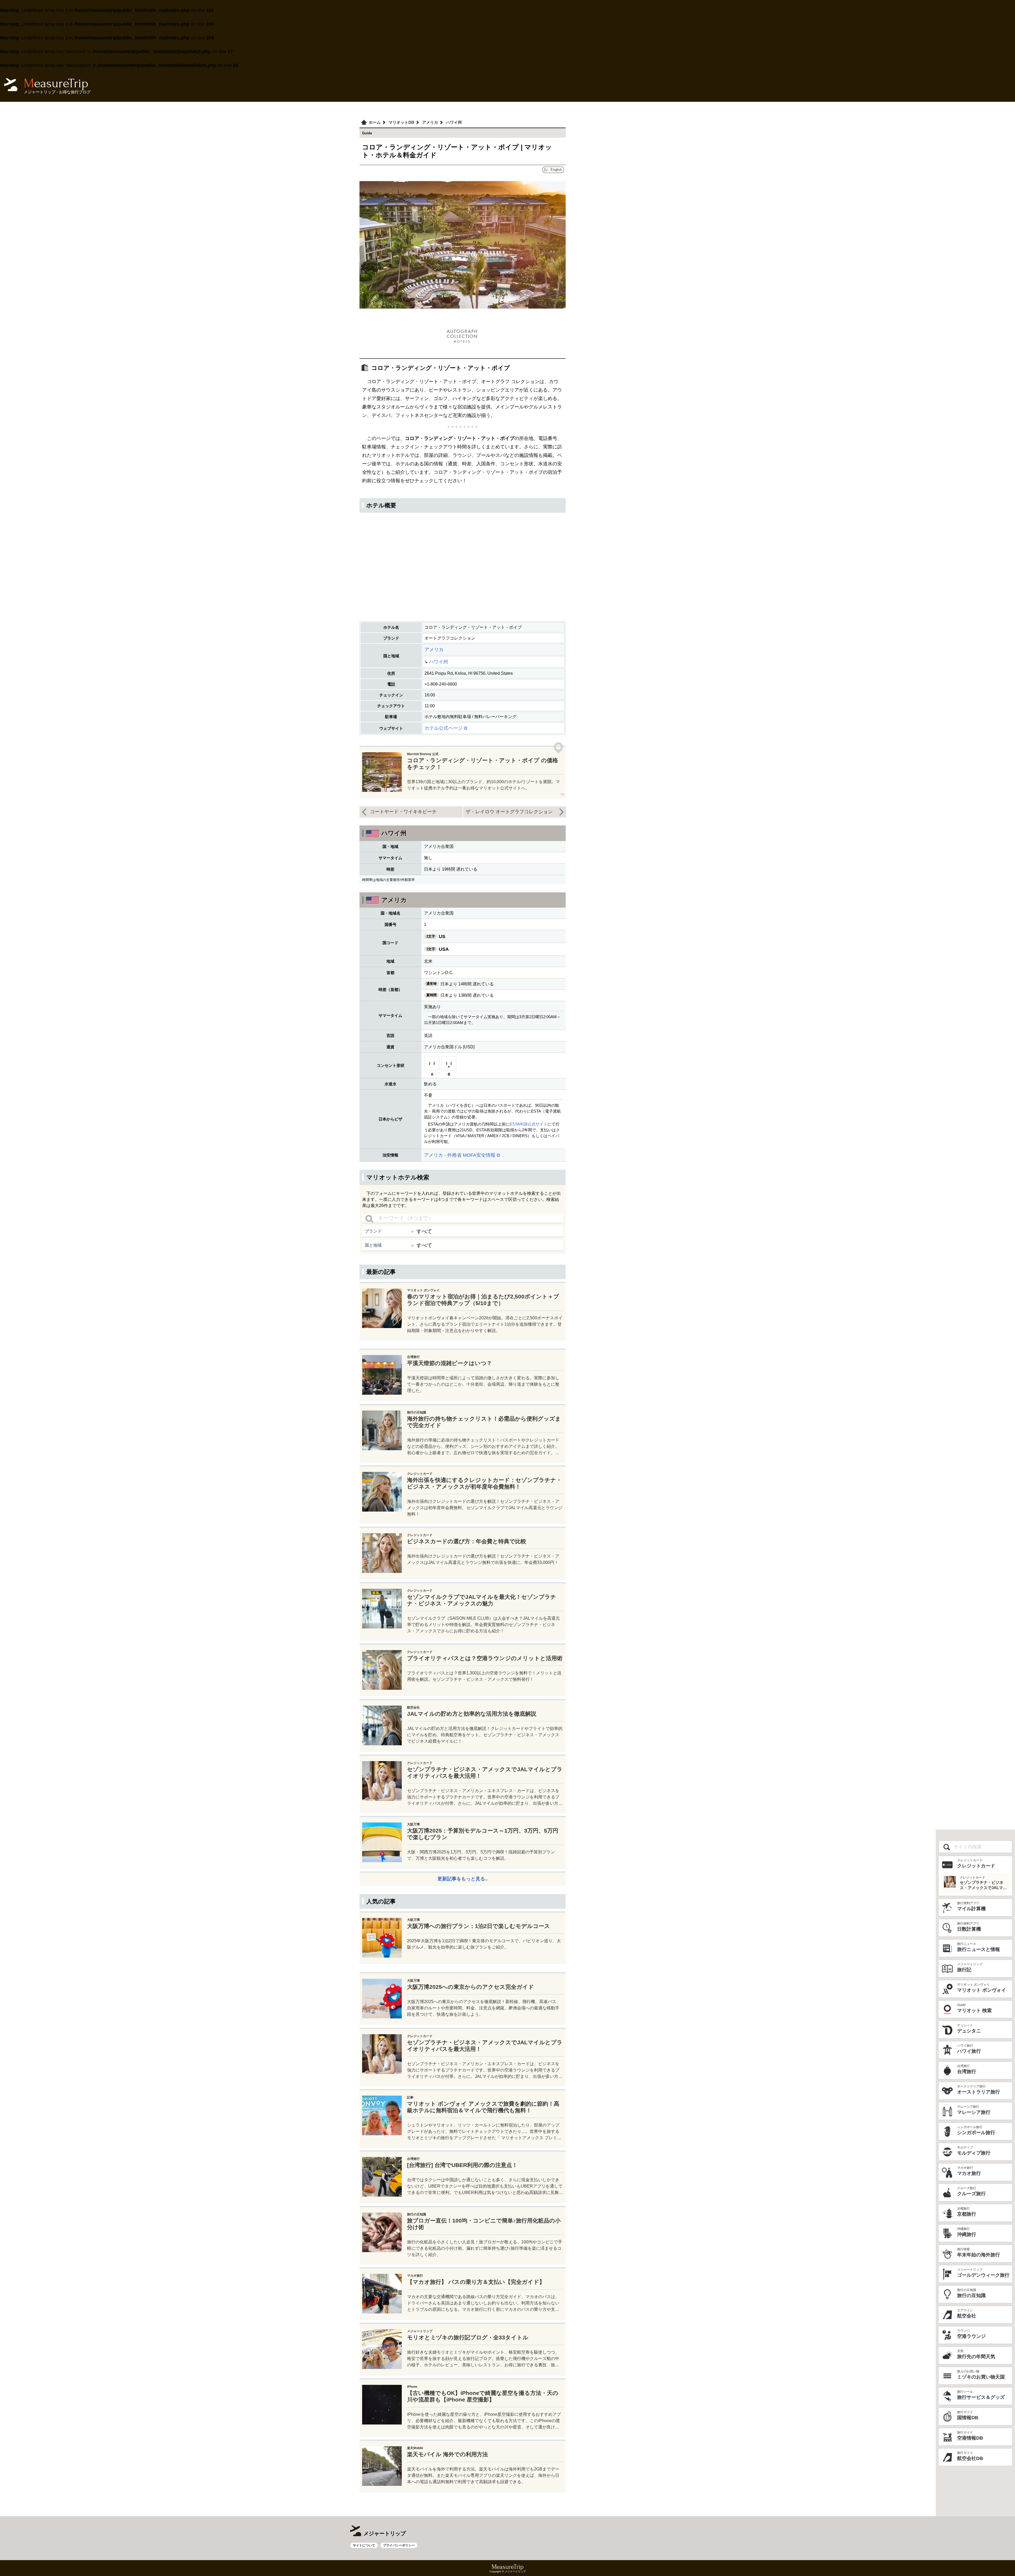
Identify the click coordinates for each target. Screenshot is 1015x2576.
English (556, 170)
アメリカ (434, 650)
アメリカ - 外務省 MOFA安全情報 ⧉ (462, 1155)
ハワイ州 (439, 662)
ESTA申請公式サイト (529, 1124)
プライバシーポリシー (399, 2545)
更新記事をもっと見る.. (463, 1879)
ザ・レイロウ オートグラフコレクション (509, 812)
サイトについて (364, 2545)
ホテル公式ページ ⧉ (446, 728)
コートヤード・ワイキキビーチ (403, 812)
